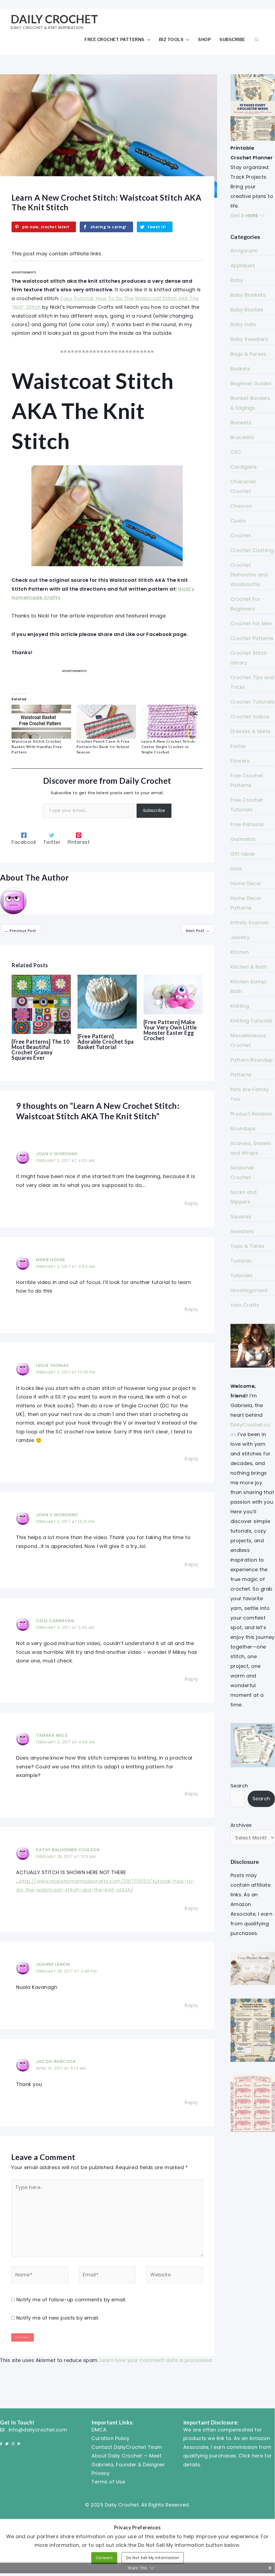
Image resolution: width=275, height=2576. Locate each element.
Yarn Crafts (245, 1305)
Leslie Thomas (52, 1365)
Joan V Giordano (57, 1154)
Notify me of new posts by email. (58, 2318)
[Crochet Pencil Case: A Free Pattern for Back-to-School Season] (106, 722)
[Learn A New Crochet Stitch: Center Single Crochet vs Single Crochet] (171, 722)
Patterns (241, 1075)
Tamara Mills (52, 1735)
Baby (237, 280)
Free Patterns (247, 824)
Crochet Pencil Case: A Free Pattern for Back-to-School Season (103, 747)
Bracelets (242, 437)
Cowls (238, 521)
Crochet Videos (250, 717)
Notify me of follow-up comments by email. (71, 2300)
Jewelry (240, 937)
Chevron (241, 506)
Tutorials (242, 1276)
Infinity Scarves (250, 923)
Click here (251, 2456)
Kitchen (240, 952)
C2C (236, 452)
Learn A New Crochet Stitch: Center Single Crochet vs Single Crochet (169, 747)
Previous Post (20, 931)
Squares (241, 1217)
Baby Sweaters (249, 339)
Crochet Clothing (252, 550)
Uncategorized (249, 1290)
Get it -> (248, 216)
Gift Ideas (243, 854)
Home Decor (246, 883)
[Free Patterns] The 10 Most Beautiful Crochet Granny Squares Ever (41, 1050)
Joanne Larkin (53, 1964)
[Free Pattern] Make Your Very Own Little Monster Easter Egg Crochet (170, 1030)
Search (239, 1786)
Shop (204, 39)
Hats (236, 869)
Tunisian (241, 1261)
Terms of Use (108, 2482)
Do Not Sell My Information (153, 2558)
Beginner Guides (251, 383)
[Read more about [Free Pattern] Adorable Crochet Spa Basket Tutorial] (107, 1001)
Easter (238, 746)
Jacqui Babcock (56, 2061)
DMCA (99, 2430)
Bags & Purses (248, 354)
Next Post (198, 931)
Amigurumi (244, 251)
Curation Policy (111, 2438)
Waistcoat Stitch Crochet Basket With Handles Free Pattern (37, 747)
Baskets (240, 369)
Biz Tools (171, 39)
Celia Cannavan (55, 1621)
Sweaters (242, 1231)
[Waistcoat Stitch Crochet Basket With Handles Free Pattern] (41, 722)
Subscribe (232, 39)
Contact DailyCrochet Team (127, 2447)
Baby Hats (243, 324)
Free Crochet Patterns (115, 39)
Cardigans (244, 467)
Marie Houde (51, 1260)
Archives (241, 1825)
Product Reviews (251, 1114)
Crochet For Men (251, 623)
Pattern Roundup (252, 1060)
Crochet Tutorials (253, 702)
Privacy (101, 2473)
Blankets (241, 423)
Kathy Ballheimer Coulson (68, 1850)
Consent (104, 2558)
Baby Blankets (248, 295)
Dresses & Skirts (251, 731)
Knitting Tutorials (252, 1021)
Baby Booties (247, 310)
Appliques (243, 265)
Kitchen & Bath (249, 967)
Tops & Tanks (248, 1246)
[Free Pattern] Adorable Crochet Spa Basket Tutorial (106, 1042)
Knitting (240, 1006)
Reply (191, 1203)
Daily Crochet (54, 19)
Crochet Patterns (252, 638)
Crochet (241, 536)
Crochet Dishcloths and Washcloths (249, 575)
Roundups (243, 1129)
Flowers (240, 761)
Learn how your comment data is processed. (157, 2360)
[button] (257, 40)
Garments (243, 839)
